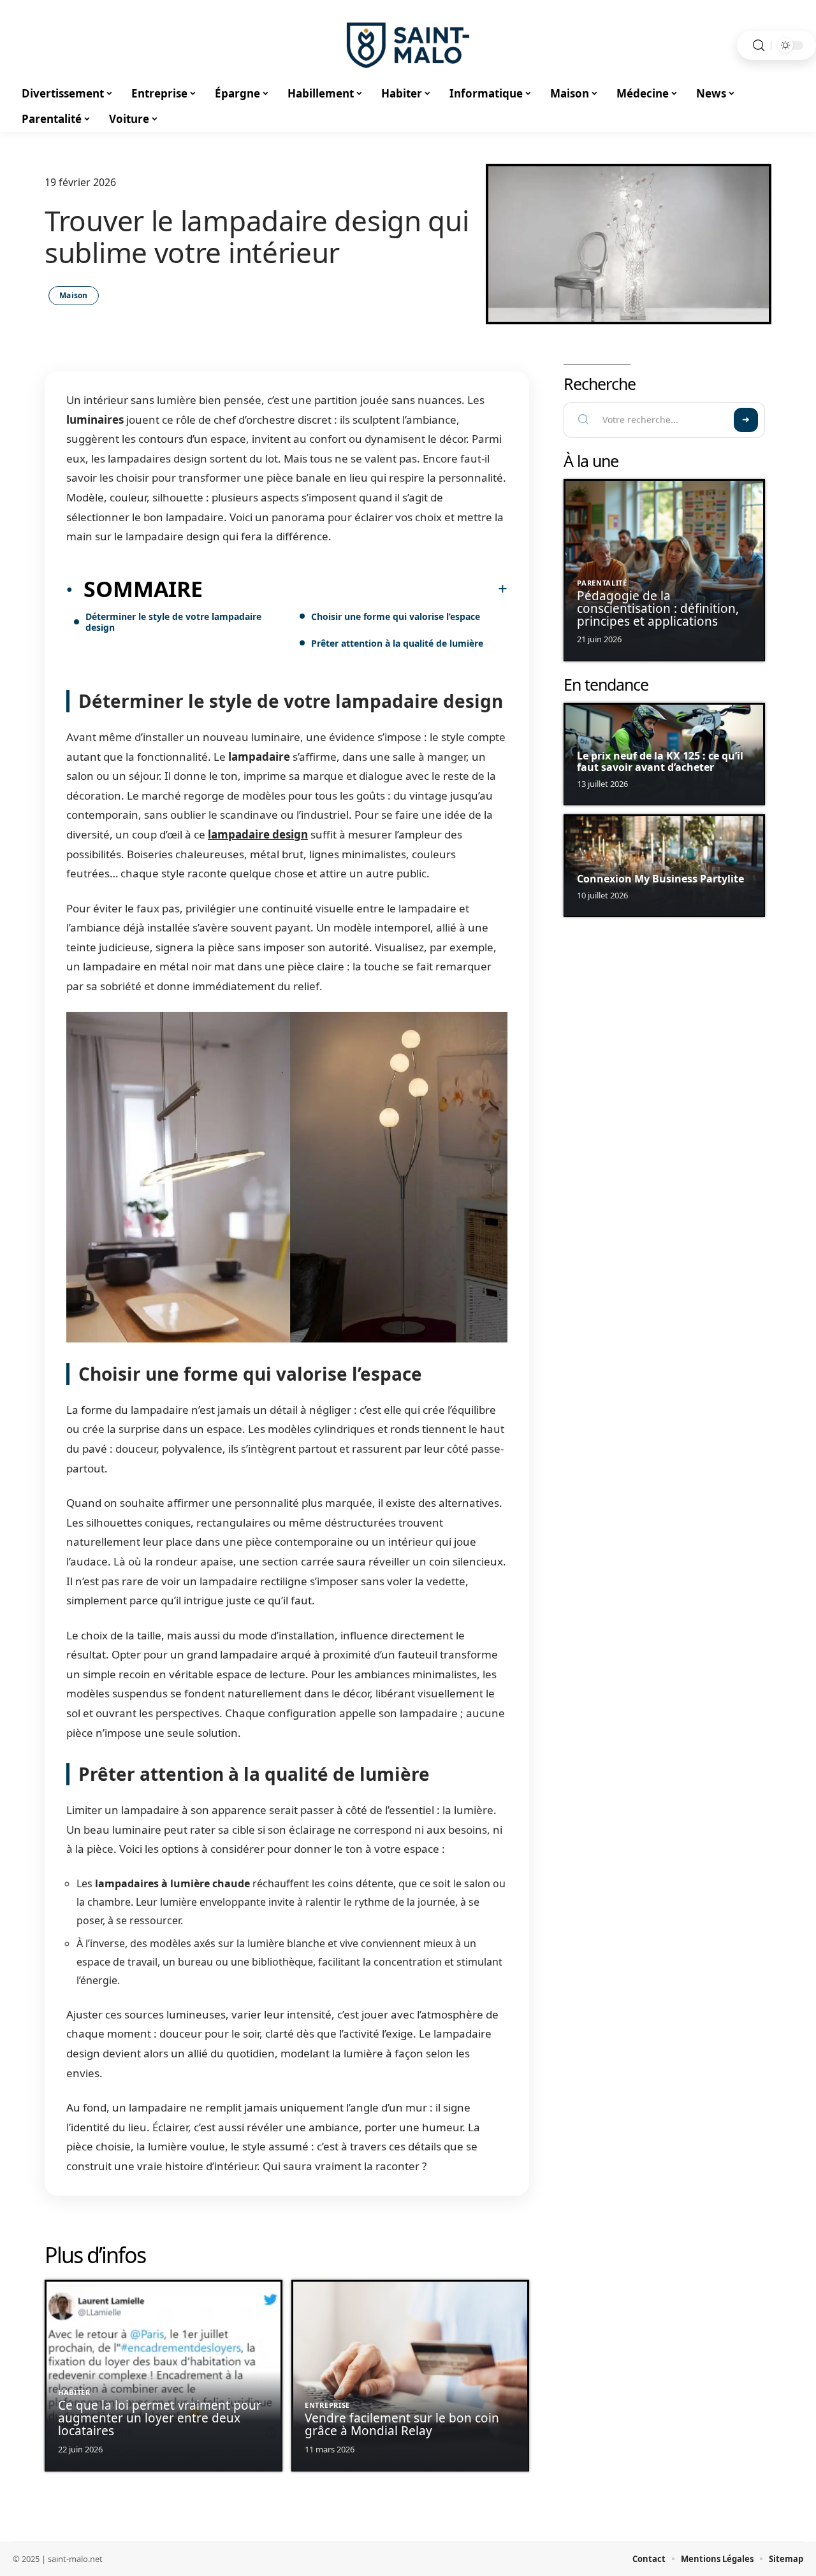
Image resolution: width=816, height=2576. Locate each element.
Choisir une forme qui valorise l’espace (396, 616)
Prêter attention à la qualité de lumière (397, 643)
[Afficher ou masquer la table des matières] (355, 589)
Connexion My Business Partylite (660, 879)
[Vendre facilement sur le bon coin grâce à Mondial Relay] (410, 2376)
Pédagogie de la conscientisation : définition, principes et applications (658, 608)
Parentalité (602, 583)
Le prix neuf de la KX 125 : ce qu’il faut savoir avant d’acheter (660, 761)
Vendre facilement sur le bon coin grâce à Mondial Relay (402, 2424)
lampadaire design (258, 834)
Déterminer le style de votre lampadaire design (173, 622)
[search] (759, 46)
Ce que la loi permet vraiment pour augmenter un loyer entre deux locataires (160, 2418)
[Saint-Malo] (408, 45)
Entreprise (327, 2405)
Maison (74, 295)
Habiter (74, 2392)
